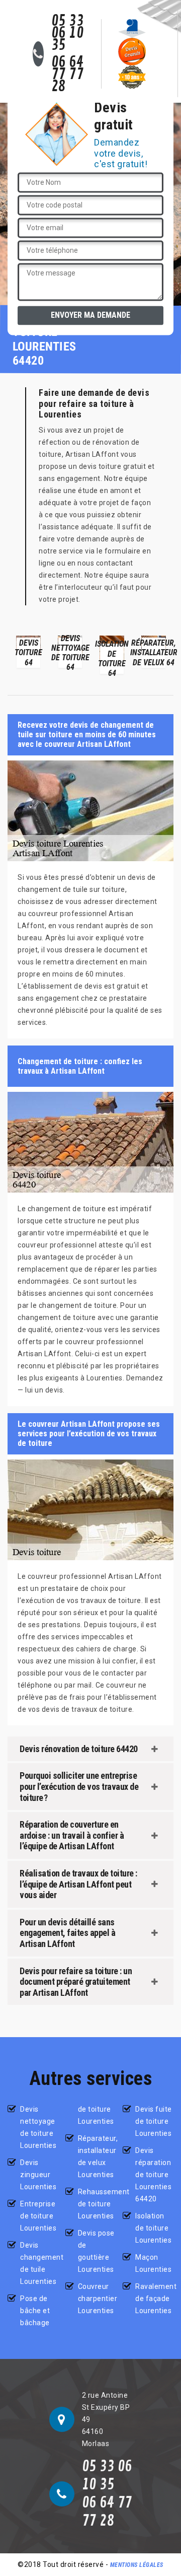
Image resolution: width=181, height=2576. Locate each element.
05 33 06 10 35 (68, 33)
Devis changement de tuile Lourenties (39, 2263)
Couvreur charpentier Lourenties (97, 2299)
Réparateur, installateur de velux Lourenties (97, 2156)
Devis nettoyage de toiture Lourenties (38, 2127)
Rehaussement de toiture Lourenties (97, 2204)
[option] (28, 651)
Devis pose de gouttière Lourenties (96, 2251)
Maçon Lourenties (153, 2263)
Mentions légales (137, 2565)
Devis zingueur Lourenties (38, 2175)
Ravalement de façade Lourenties (154, 2299)
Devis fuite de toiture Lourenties (154, 2121)
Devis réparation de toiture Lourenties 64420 (153, 2175)
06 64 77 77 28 (68, 75)
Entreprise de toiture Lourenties (38, 2216)
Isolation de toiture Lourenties (153, 2228)
